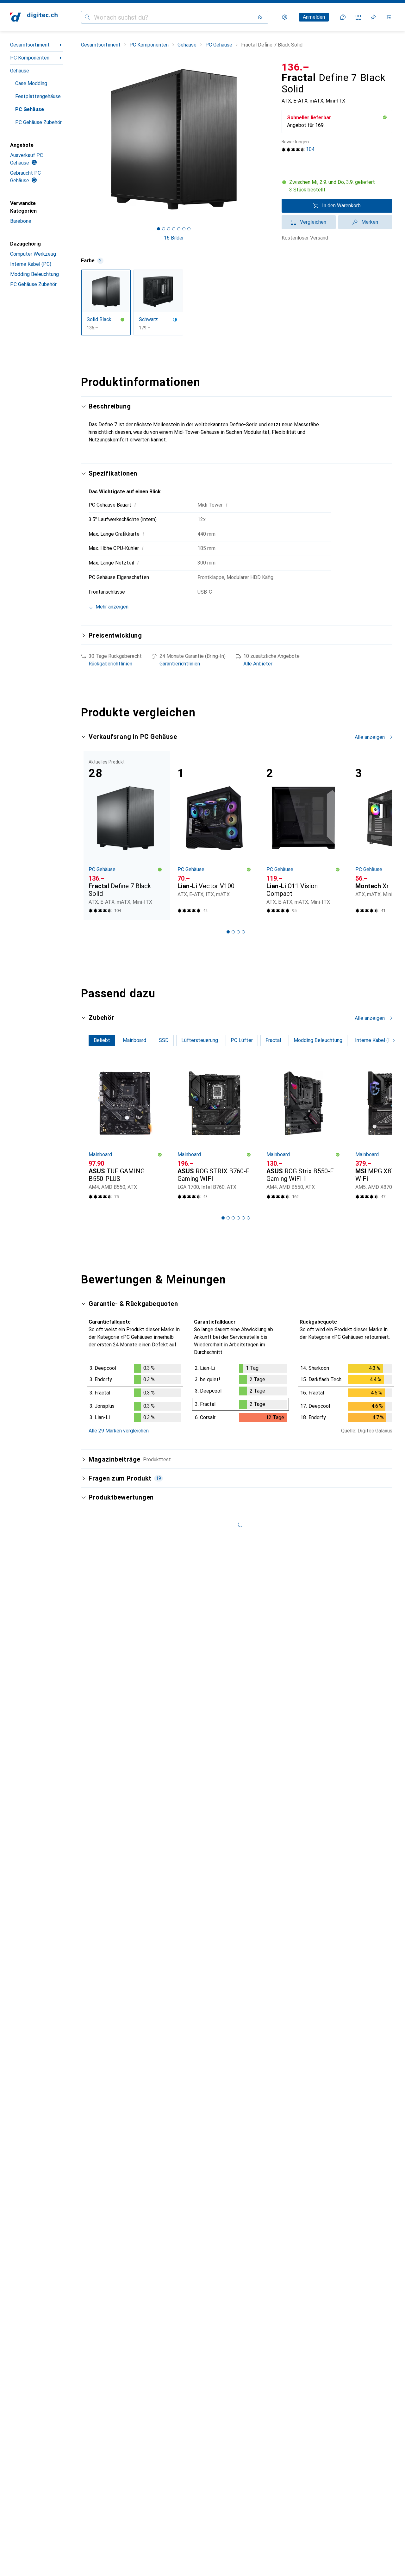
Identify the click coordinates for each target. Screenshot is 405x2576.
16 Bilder (174, 238)
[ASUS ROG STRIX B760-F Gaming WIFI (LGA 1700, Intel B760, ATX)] (214, 1132)
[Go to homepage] (34, 17)
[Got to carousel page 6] (184, 229)
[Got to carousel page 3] (169, 229)
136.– (296, 67)
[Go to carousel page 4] (243, 932)
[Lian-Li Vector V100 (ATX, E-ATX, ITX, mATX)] (214, 836)
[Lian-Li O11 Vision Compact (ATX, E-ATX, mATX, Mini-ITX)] (303, 836)
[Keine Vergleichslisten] (358, 17)
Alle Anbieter (258, 664)
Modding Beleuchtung (34, 274)
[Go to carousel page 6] (248, 1218)
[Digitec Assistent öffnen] (343, 17)
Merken (370, 222)
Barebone (21, 221)
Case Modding (31, 83)
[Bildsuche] (261, 17)
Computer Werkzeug (33, 254)
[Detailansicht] (135, 1394)
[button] (385, 117)
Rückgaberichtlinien (110, 664)
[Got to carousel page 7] (189, 229)
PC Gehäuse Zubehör (38, 122)
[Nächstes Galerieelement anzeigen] (268, 139)
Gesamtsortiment (30, 45)
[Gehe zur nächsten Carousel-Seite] (381, 836)
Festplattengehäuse (38, 96)
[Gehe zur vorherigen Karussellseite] (92, 836)
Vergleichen (313, 222)
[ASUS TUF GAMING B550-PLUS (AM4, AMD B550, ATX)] (125, 1132)
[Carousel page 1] (159, 229)
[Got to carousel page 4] (174, 229)
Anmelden (314, 17)
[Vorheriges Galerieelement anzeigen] (80, 139)
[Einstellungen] (285, 17)
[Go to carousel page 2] (233, 932)
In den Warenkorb (341, 206)
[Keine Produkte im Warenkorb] (389, 17)
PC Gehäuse (30, 109)
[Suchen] (87, 17)
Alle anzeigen (370, 737)
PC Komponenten (30, 58)
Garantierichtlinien (180, 664)
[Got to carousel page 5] (179, 229)
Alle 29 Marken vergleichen (119, 1431)
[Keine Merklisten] (373, 17)
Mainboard (100, 1154)
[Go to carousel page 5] (243, 1218)
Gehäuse (20, 71)
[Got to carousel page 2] (164, 229)
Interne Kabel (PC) (31, 264)
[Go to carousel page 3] (238, 932)
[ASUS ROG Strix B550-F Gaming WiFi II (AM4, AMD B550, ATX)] (303, 1132)
